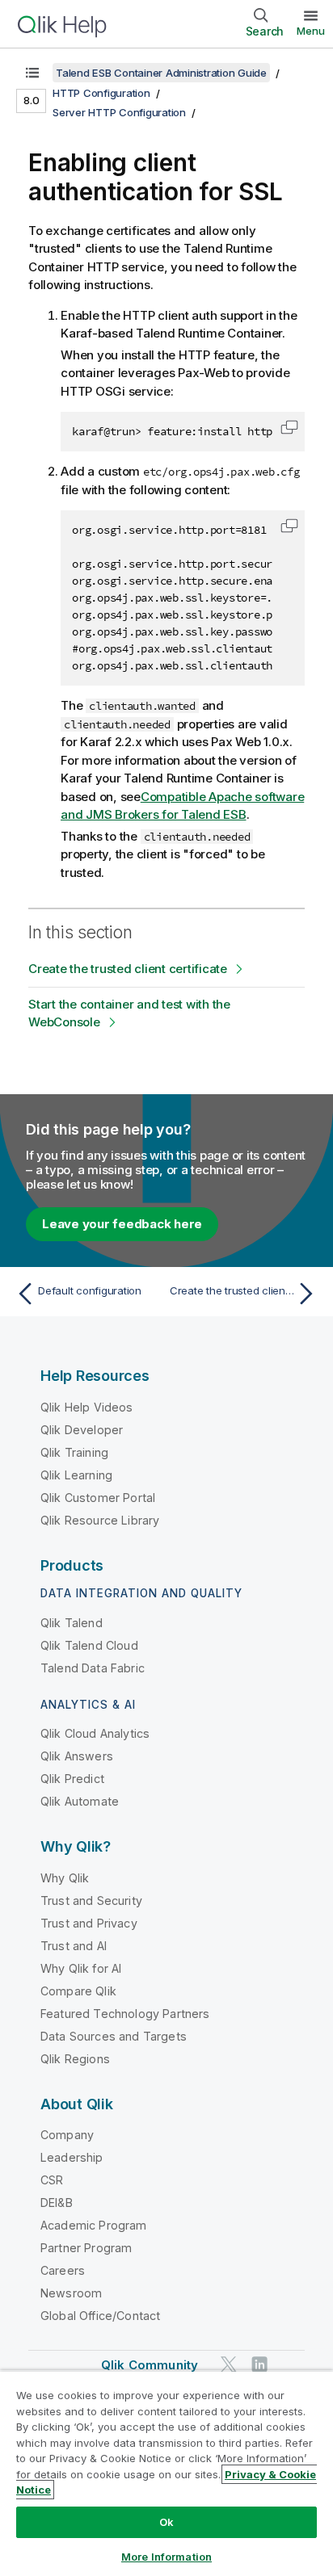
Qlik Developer (82, 1430)
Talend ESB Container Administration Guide (161, 73)
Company (67, 2135)
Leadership (72, 2157)
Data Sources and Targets (114, 2036)
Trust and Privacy (89, 1923)
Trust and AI (74, 1946)
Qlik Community (150, 2365)
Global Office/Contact (100, 2316)
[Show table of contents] (32, 73)
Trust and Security (91, 1901)
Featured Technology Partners (125, 2014)
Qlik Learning (76, 1475)
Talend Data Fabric (93, 1668)
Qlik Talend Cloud (89, 1645)
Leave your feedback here (122, 1224)
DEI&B (57, 2203)
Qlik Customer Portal (98, 1498)
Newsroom (71, 2293)
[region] (166, 2473)
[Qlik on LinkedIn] (259, 2365)
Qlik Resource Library (100, 1520)
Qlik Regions (75, 2059)
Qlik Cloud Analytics (95, 1733)
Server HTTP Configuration (119, 112)
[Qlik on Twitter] (229, 2365)
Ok (166, 2522)
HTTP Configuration (101, 93)
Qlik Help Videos (87, 1407)
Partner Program (86, 2248)
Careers (63, 2270)
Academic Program (94, 2225)
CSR (52, 2180)
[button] (289, 427)
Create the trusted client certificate (128, 969)
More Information (166, 2557)
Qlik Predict (72, 1779)
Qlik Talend (72, 1623)
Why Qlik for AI (81, 1968)
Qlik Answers (77, 1756)
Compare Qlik (78, 1991)
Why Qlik (65, 1878)
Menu (311, 31)
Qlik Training (74, 1452)
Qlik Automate (80, 1801)
